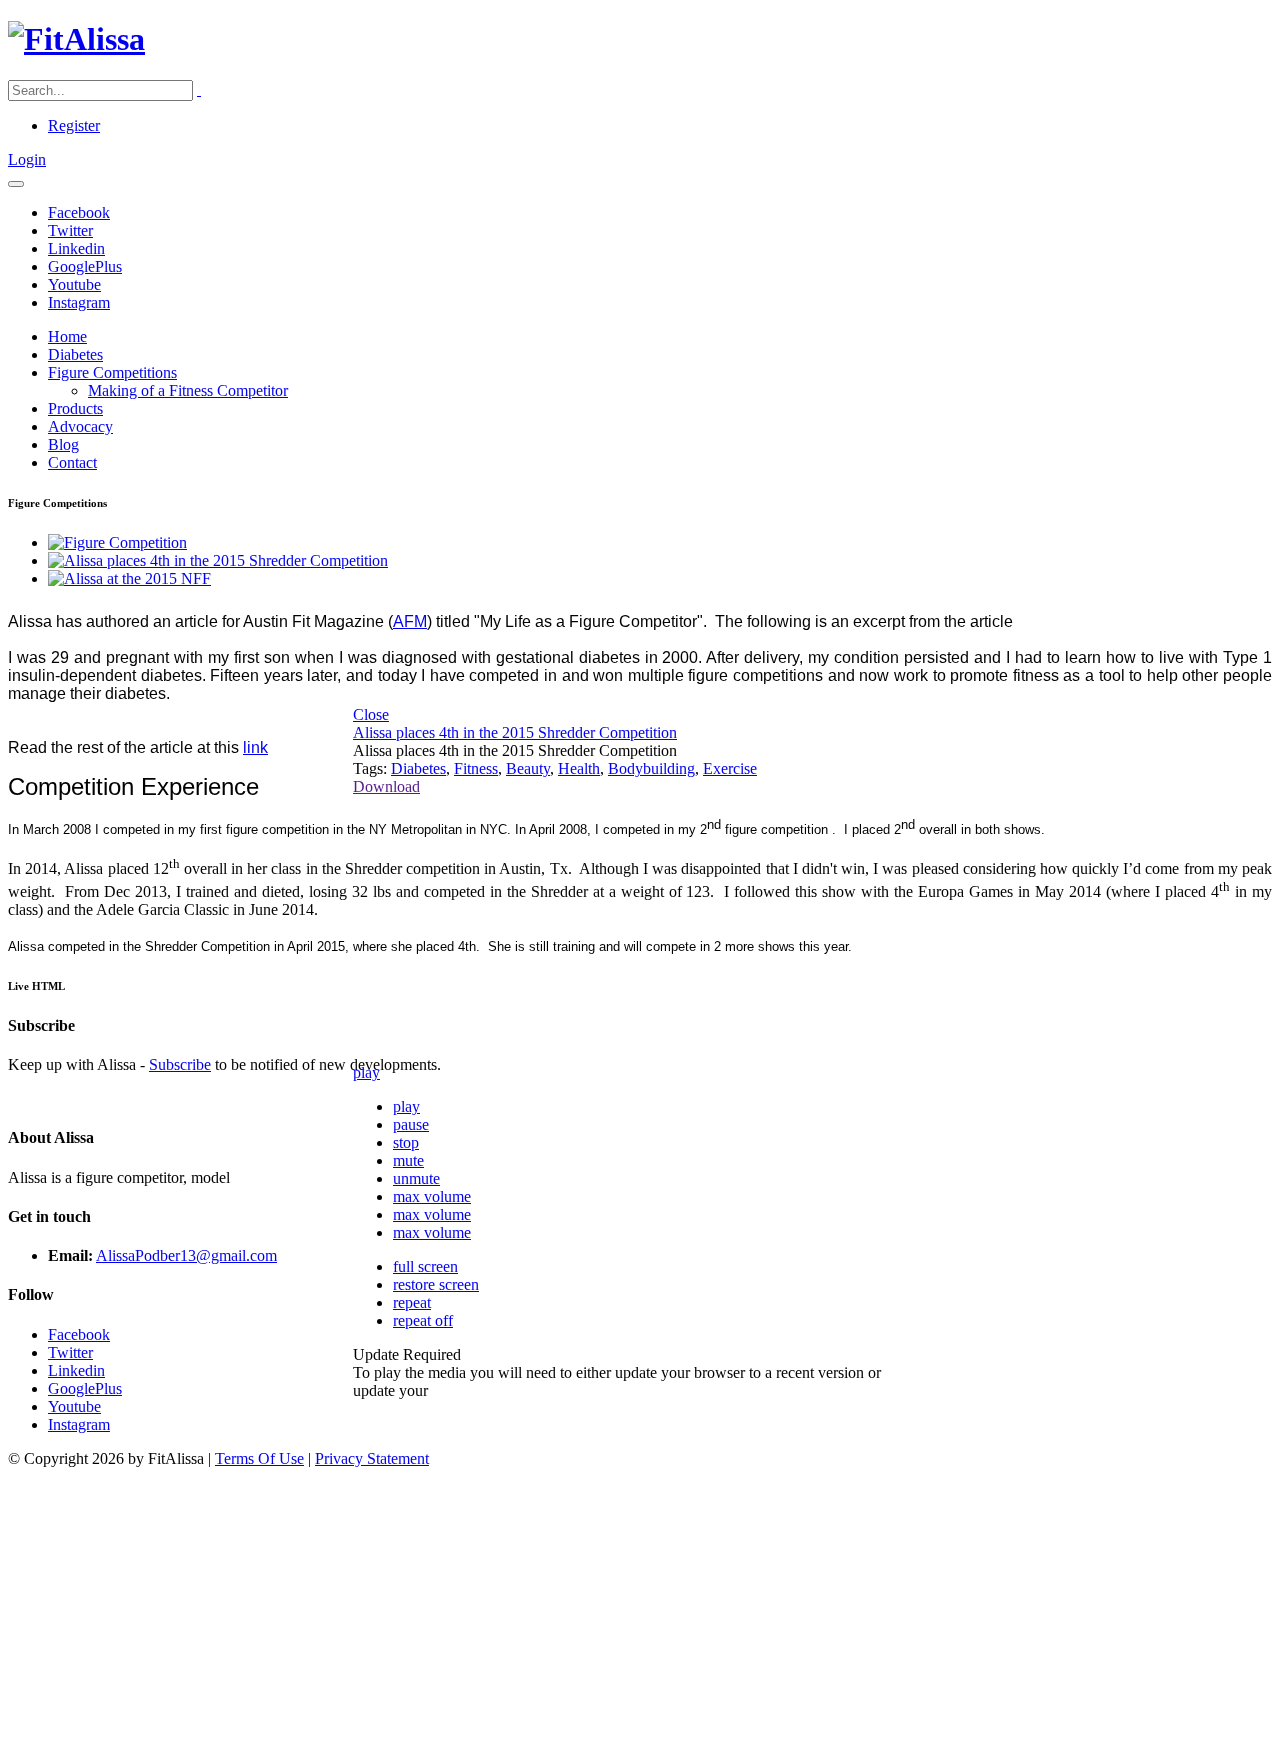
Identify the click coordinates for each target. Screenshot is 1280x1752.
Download (386, 786)
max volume (432, 1196)
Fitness (476, 768)
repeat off (423, 1320)
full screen (425, 1266)
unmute (416, 1178)
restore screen (436, 1284)
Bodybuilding (651, 768)
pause (411, 1124)
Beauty (528, 768)
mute (408, 1160)
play (366, 1072)
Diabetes (418, 768)
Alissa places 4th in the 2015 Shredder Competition (515, 732)
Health (579, 768)
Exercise (730, 768)
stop (406, 1142)
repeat (412, 1302)
